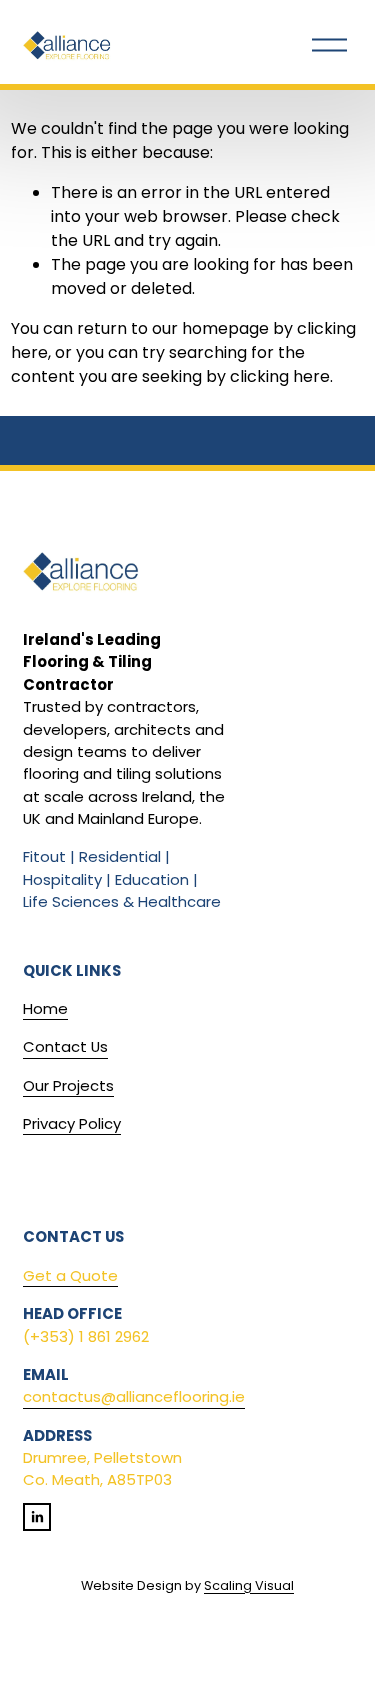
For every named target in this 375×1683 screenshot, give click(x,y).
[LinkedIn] (37, 1517)
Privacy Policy (72, 1123)
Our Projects (68, 1085)
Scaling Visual (249, 1585)
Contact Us (65, 1046)
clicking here (280, 376)
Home (45, 1008)
